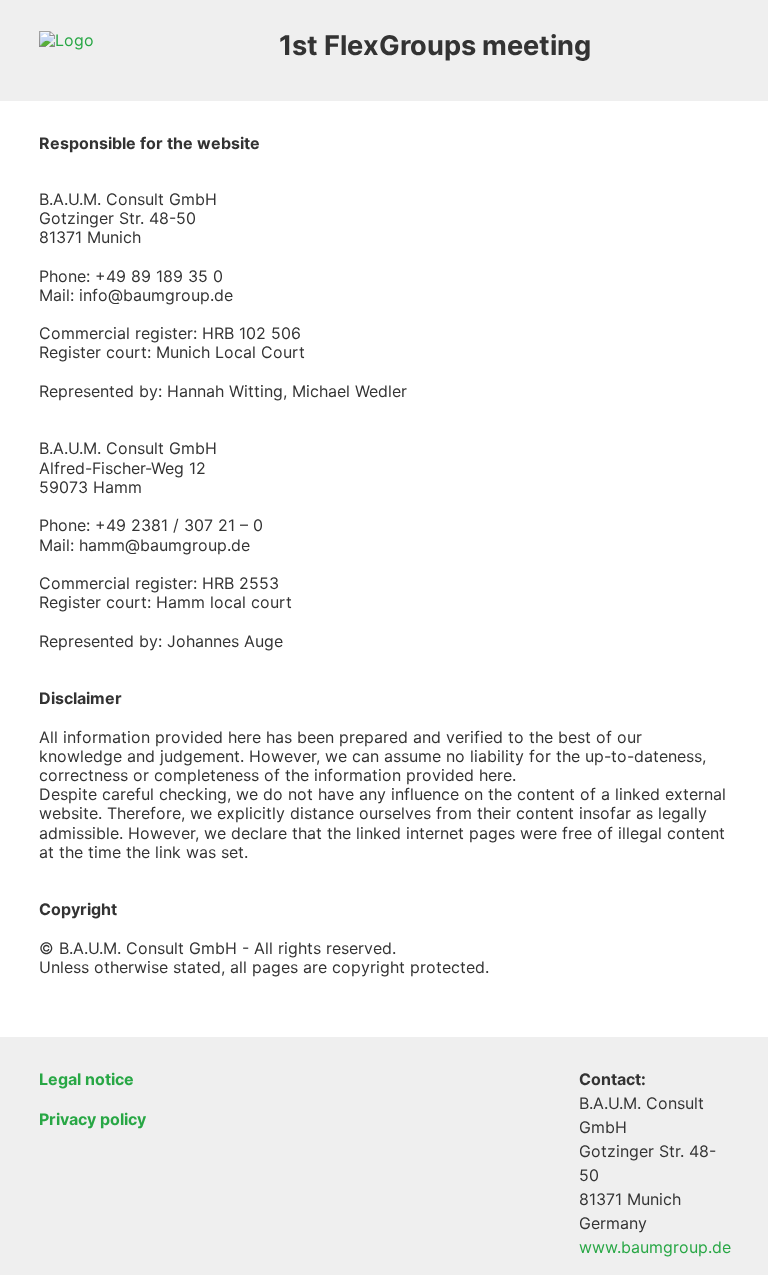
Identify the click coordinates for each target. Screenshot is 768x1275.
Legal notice (86, 1079)
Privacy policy (92, 1119)
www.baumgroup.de (655, 1247)
